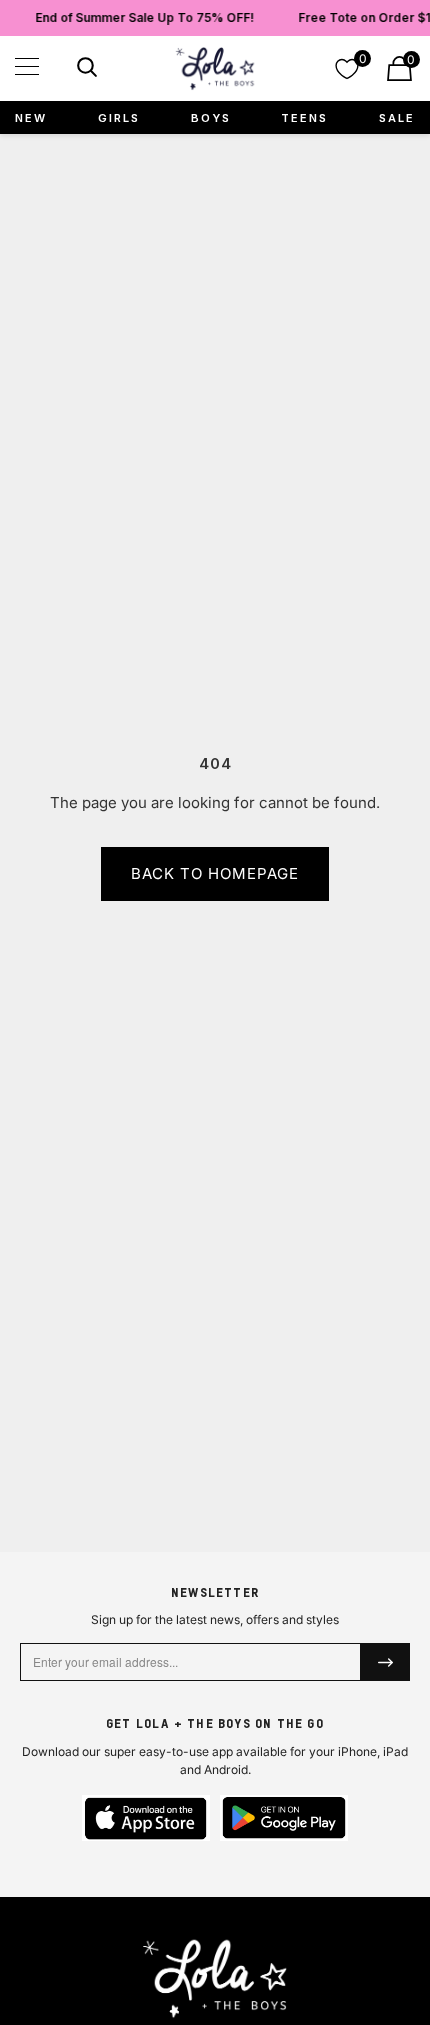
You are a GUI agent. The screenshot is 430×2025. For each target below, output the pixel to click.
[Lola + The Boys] (215, 68)
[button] (27, 66)
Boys (211, 118)
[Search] (84, 70)
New (31, 118)
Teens (304, 118)
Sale (397, 118)
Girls (119, 118)
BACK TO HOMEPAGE (215, 873)
